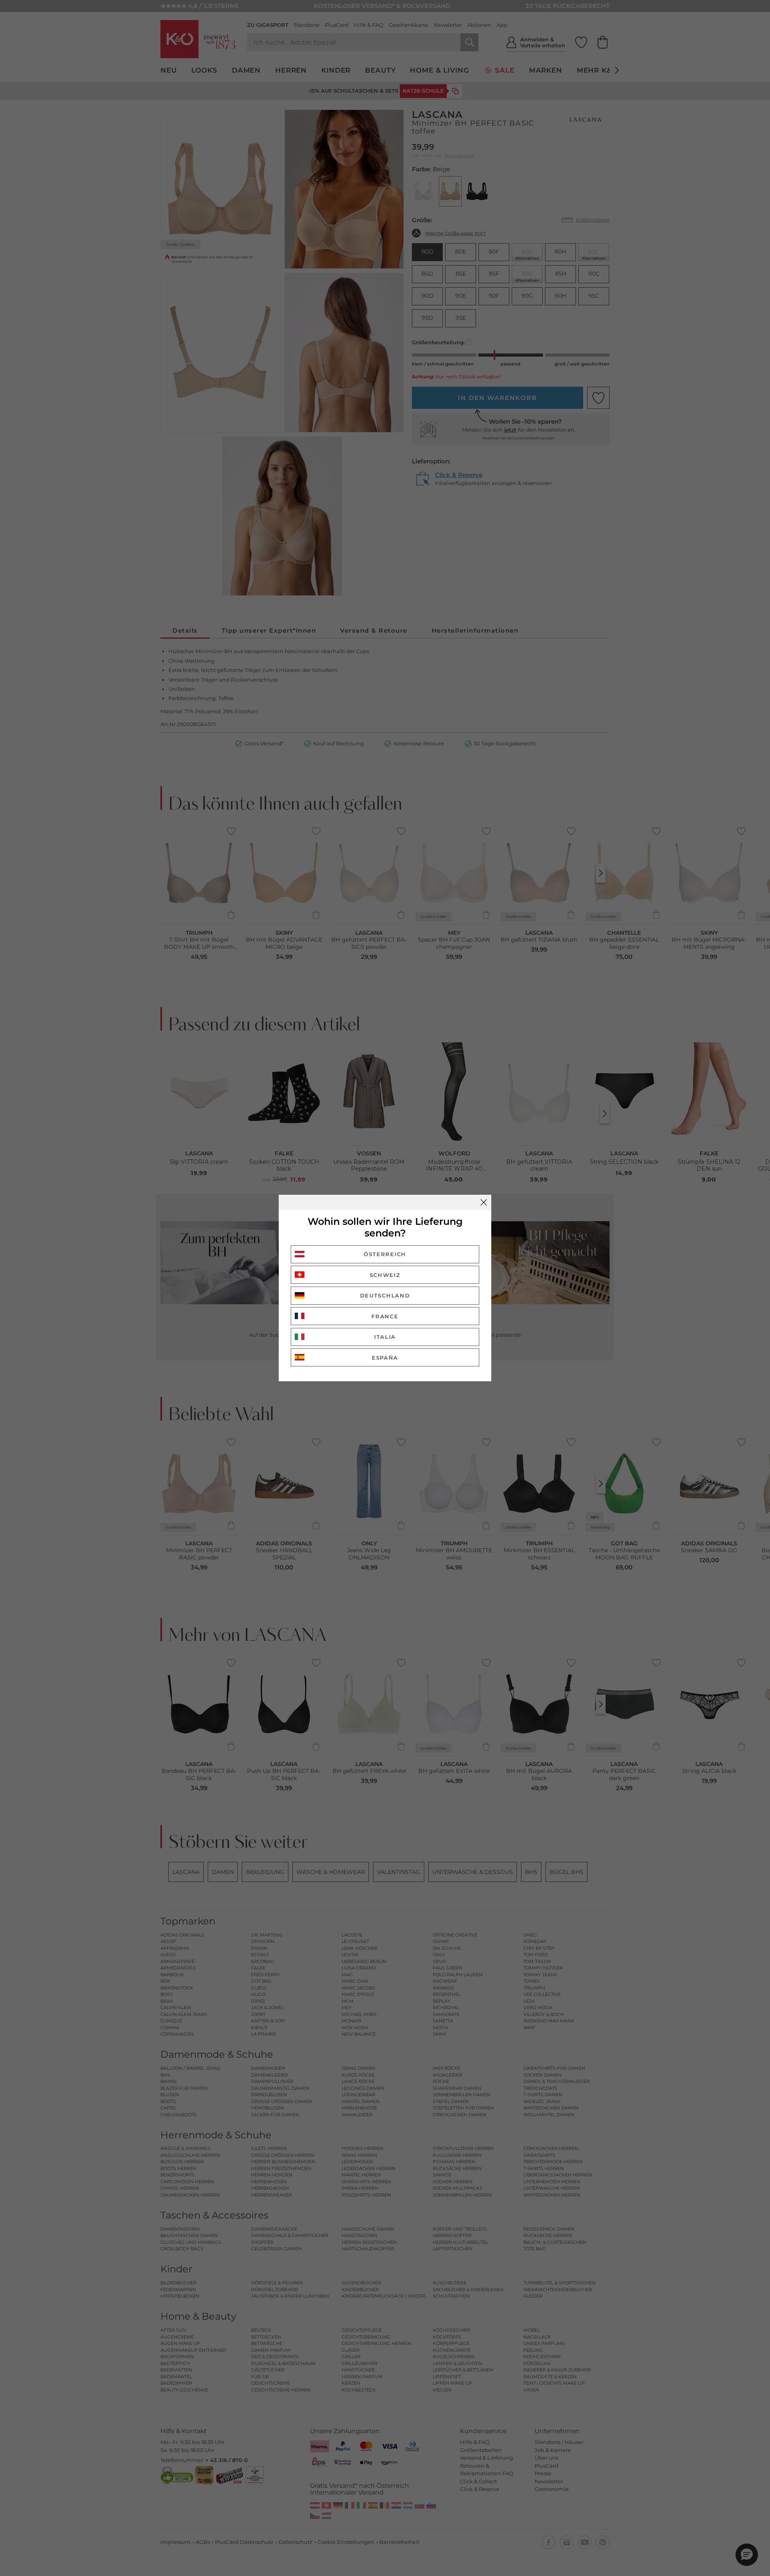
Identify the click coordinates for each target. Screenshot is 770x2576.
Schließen (484, 1202)
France (385, 1316)
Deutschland (385, 1295)
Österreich (385, 1254)
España (385, 1358)
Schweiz (385, 1275)
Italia (385, 1337)
